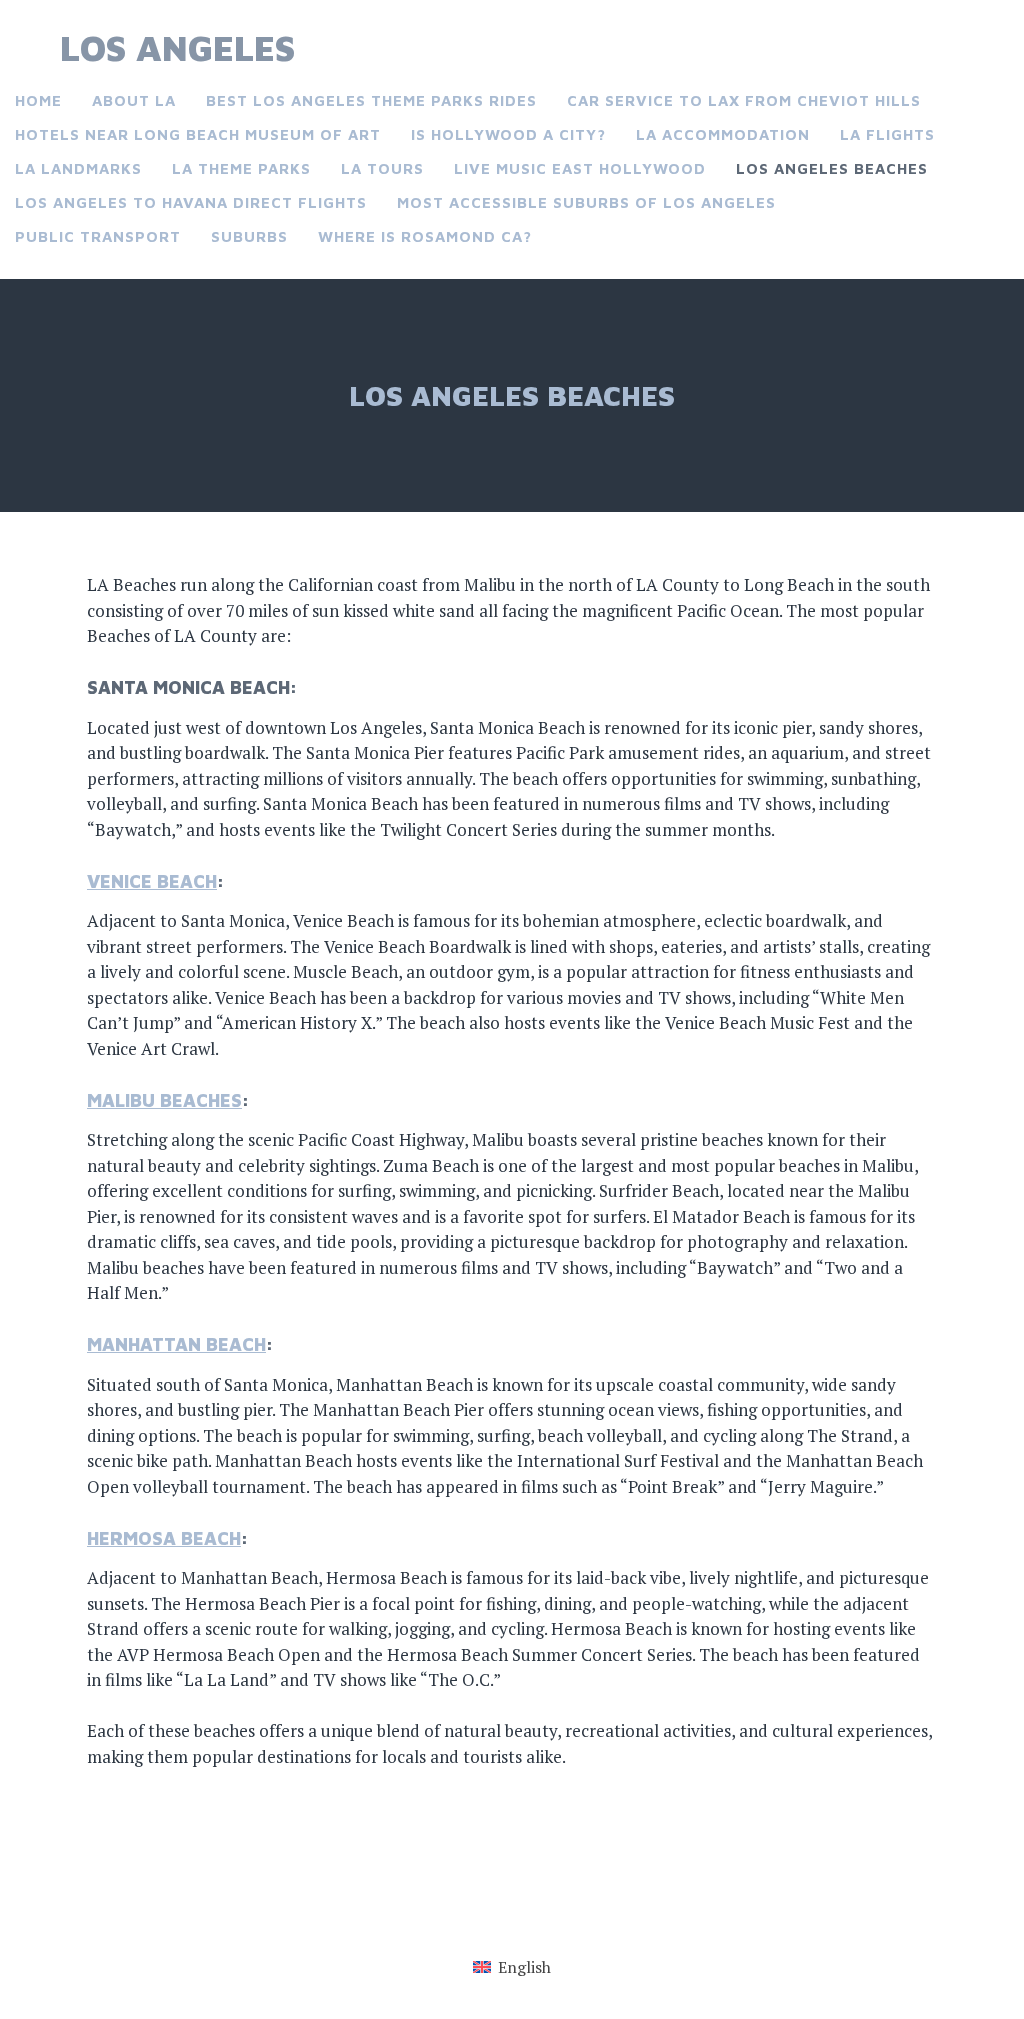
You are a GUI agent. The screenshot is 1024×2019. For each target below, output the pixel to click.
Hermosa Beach (164, 1538)
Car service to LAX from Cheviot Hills (744, 100)
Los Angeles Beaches (832, 168)
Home (38, 100)
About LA (134, 100)
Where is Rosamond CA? (425, 236)
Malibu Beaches (164, 1100)
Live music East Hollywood (580, 168)
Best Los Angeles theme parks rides (371, 100)
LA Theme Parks (241, 168)
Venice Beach (152, 881)
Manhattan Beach (176, 1344)
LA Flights (887, 134)
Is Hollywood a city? (508, 134)
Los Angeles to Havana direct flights (191, 202)
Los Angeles (177, 47)
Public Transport (98, 236)
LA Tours (382, 168)
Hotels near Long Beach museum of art (198, 134)
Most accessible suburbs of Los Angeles (586, 202)
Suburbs (249, 236)
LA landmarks (78, 168)
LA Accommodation (723, 134)
